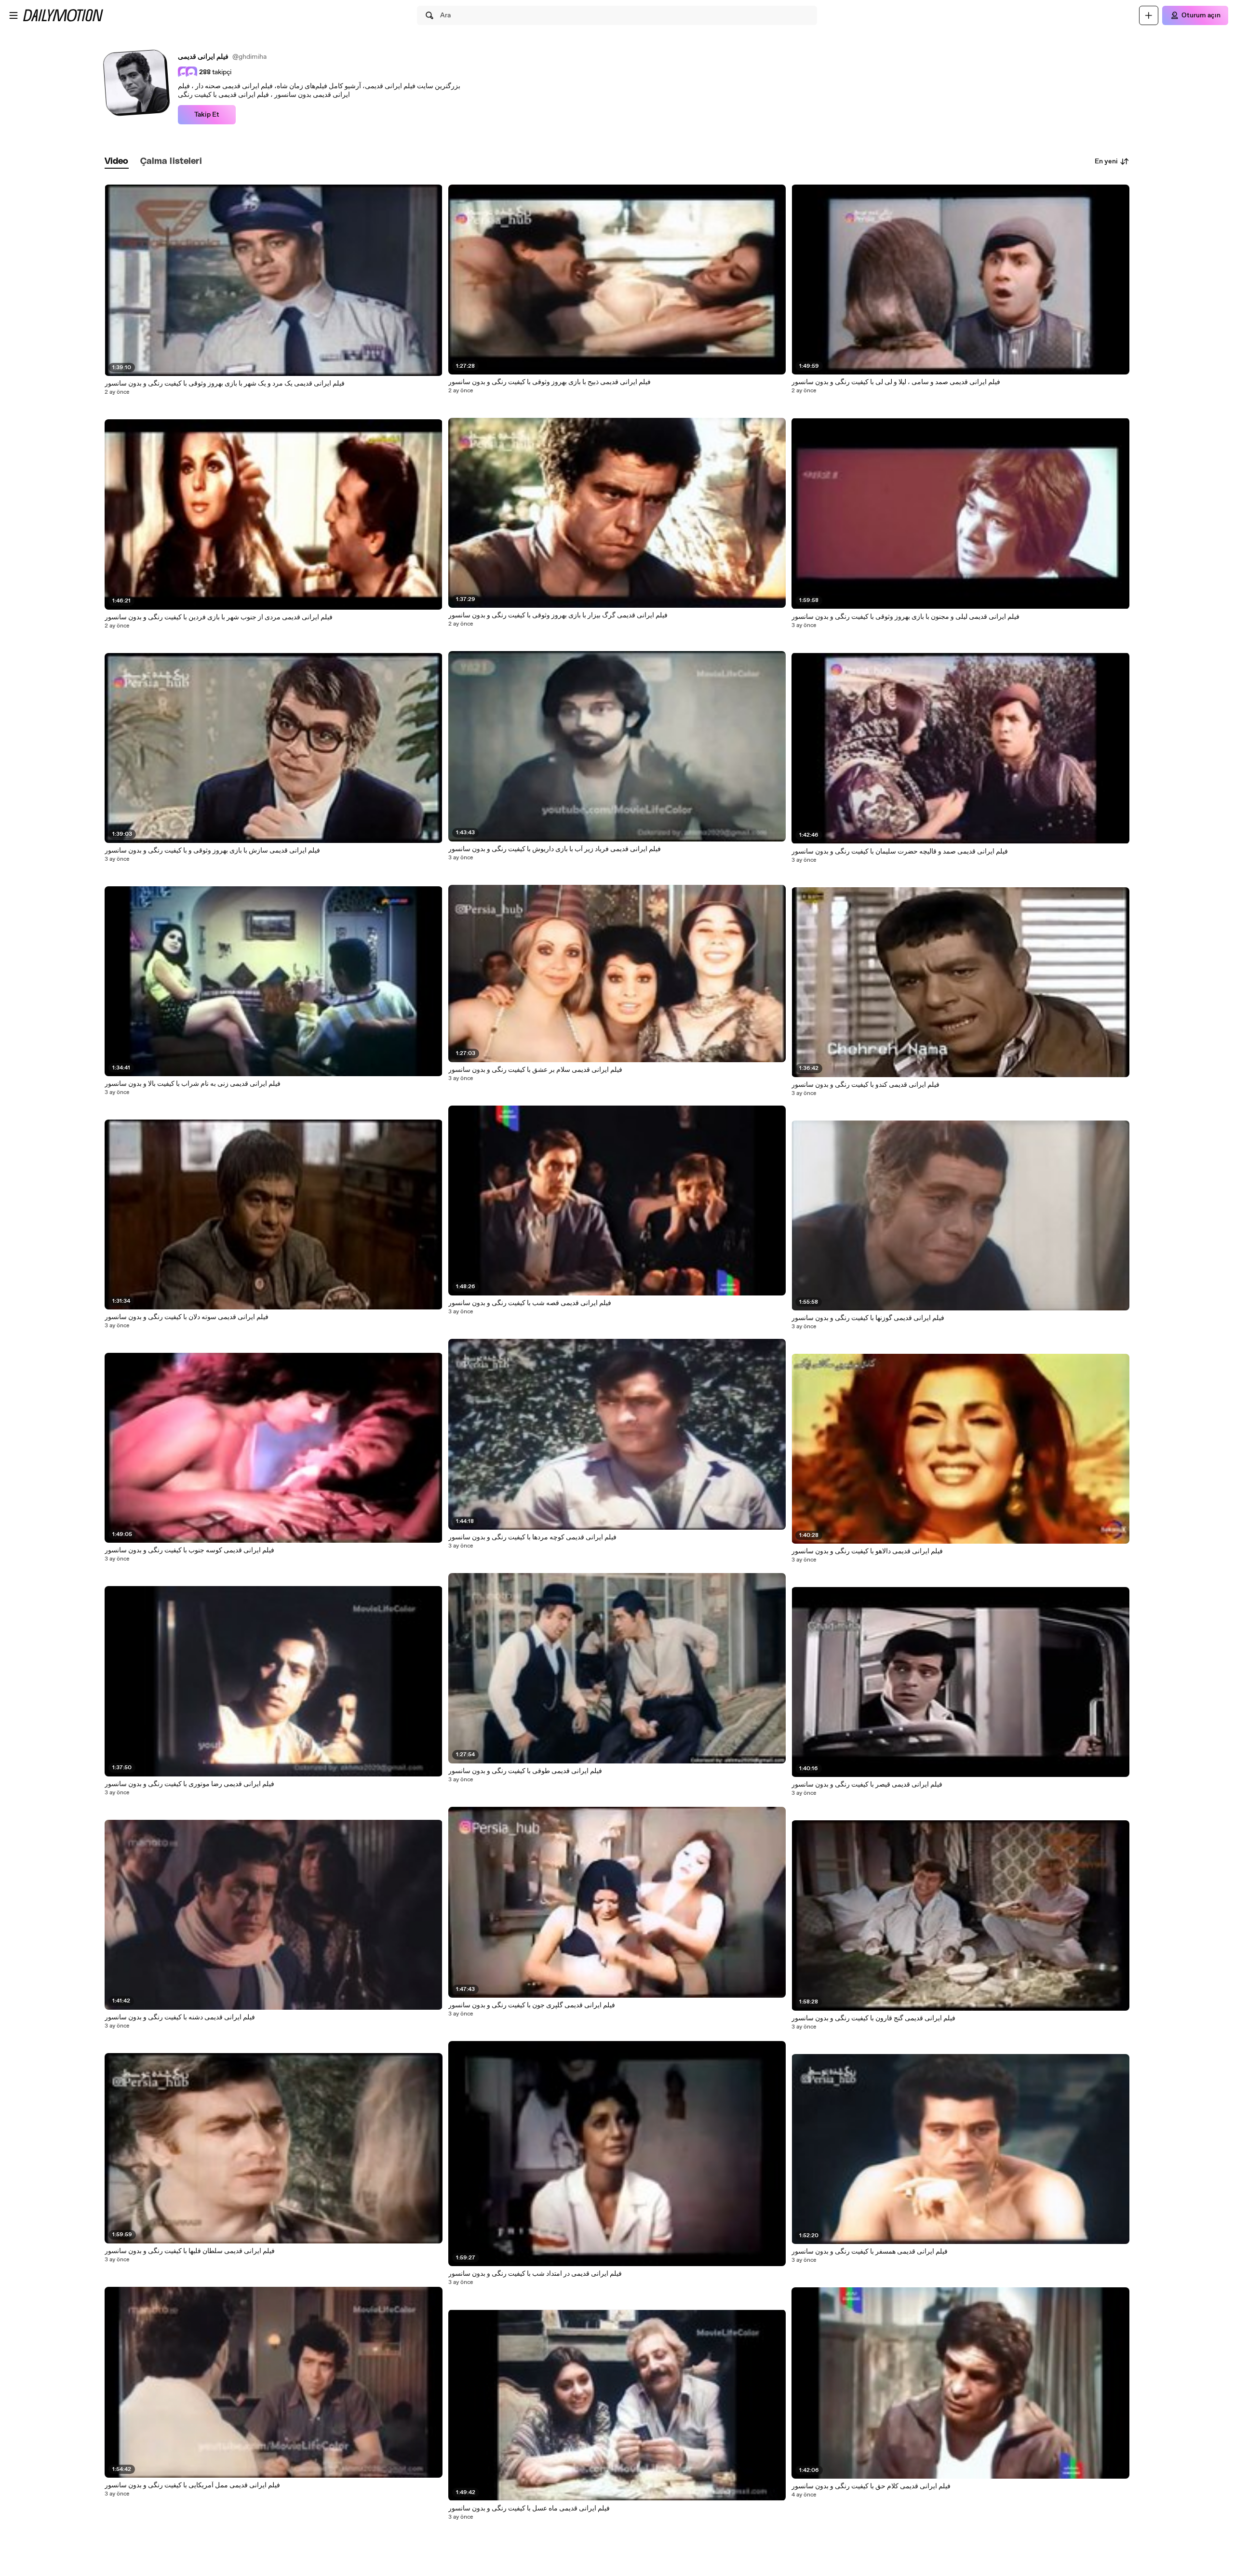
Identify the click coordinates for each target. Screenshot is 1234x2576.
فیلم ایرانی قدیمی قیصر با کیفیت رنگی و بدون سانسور (867, 1785)
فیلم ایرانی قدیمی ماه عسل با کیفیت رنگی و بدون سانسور (529, 2509)
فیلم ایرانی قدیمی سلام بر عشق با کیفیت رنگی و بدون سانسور (535, 1070)
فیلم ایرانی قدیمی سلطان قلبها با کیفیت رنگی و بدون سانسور (190, 2251)
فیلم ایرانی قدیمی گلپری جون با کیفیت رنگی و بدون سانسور (532, 2005)
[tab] (117, 162)
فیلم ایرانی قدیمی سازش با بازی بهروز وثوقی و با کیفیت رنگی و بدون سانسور (212, 851)
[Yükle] (1149, 15)
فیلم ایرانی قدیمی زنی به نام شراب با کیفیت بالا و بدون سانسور (193, 1084)
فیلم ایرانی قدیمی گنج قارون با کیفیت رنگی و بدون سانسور (873, 2018)
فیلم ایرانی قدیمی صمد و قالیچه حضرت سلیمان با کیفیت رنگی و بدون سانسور (900, 852)
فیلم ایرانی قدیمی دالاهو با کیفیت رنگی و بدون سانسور (867, 1551)
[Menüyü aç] (13, 15)
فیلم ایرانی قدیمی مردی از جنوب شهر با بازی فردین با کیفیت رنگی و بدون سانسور (219, 617)
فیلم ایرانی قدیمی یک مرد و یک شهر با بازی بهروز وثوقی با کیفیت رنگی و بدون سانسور (225, 384)
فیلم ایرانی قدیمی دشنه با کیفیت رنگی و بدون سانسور (180, 2017)
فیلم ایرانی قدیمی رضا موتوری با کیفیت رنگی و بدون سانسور (189, 1784)
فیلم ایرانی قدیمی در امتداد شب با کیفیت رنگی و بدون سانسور (535, 2274)
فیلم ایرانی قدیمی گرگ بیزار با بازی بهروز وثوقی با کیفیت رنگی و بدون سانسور (558, 615)
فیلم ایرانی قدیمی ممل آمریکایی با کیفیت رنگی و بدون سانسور (192, 2485)
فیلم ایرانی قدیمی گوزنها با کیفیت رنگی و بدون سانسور (868, 1318)
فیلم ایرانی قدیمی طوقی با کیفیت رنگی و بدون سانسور (525, 1771)
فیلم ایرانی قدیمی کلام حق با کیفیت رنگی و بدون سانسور (871, 2486)
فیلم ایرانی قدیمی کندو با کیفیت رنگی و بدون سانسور (865, 1085)
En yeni (1106, 161)
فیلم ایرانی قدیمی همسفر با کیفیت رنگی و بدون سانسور (870, 2252)
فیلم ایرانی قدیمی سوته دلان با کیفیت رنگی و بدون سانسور (187, 1317)
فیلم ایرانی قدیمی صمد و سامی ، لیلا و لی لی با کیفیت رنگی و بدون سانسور (896, 382)
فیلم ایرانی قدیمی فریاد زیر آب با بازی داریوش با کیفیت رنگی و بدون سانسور (555, 849)
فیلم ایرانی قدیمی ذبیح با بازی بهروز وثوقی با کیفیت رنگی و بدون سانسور (550, 382)
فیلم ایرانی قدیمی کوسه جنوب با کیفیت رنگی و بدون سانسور (189, 1550)
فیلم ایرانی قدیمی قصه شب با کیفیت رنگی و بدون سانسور (530, 1303)
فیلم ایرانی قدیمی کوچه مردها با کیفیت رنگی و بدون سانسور (532, 1537)
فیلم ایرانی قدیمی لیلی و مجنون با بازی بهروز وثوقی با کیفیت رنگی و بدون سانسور (905, 617)
